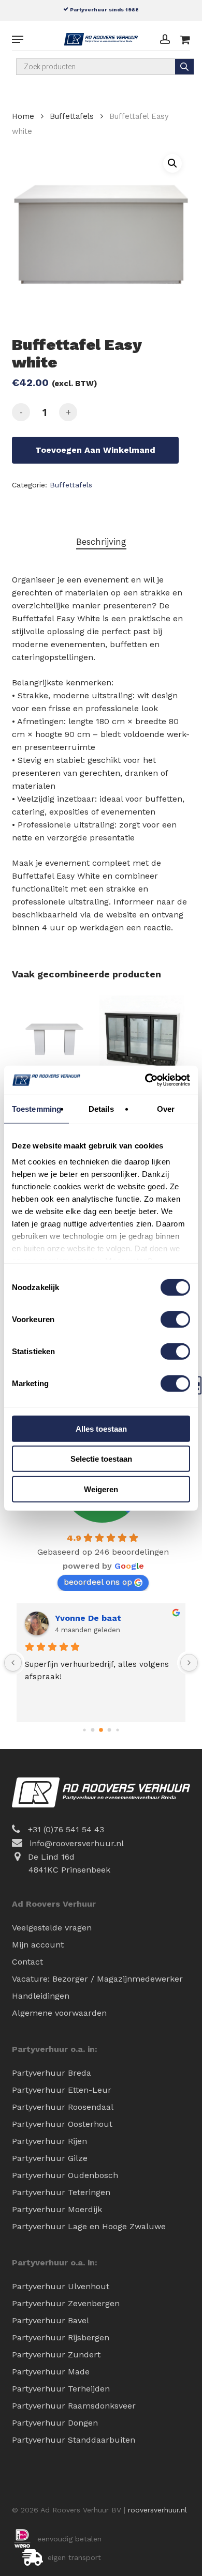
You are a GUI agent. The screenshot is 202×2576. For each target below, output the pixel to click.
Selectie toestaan (101, 1459)
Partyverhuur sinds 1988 (104, 9)
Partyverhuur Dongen (55, 2423)
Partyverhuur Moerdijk (57, 2209)
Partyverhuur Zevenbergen (66, 2303)
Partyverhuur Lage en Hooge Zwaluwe (89, 2226)
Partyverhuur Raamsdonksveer (74, 2406)
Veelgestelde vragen (52, 1928)
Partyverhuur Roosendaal (63, 2107)
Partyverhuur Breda (52, 2073)
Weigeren (101, 1489)
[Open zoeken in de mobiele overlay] (105, 67)
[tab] (101, 542)
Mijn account (38, 1945)
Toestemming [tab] (37, 1108)
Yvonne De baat (88, 1618)
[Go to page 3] (110, 1730)
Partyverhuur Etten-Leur (62, 2090)
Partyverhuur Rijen (49, 2141)
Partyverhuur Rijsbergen (61, 2337)
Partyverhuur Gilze (50, 2158)
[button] (18, 39)
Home (23, 116)
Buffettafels (72, 116)
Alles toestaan (101, 1428)
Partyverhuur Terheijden (61, 2389)
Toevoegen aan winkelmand (95, 450)
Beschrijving (101, 542)
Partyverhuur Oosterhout (62, 2124)
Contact (27, 1962)
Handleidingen (41, 1996)
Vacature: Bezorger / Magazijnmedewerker (97, 1979)
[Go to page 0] (84, 1730)
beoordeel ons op (98, 1582)
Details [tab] (101, 1108)
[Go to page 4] (117, 1730)
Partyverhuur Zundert (56, 2355)
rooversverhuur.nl (157, 2510)
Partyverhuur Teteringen (61, 2192)
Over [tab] (166, 1108)
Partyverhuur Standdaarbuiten (74, 2440)
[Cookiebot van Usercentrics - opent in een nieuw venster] (145, 1080)
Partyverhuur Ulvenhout (61, 2286)
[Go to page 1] (93, 1730)
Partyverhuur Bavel (51, 2320)
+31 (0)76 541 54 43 (66, 1829)
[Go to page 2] (101, 1730)
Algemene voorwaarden (59, 2013)
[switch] (175, 1319)
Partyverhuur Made (51, 2372)
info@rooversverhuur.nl (77, 1843)
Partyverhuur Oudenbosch (65, 2175)
